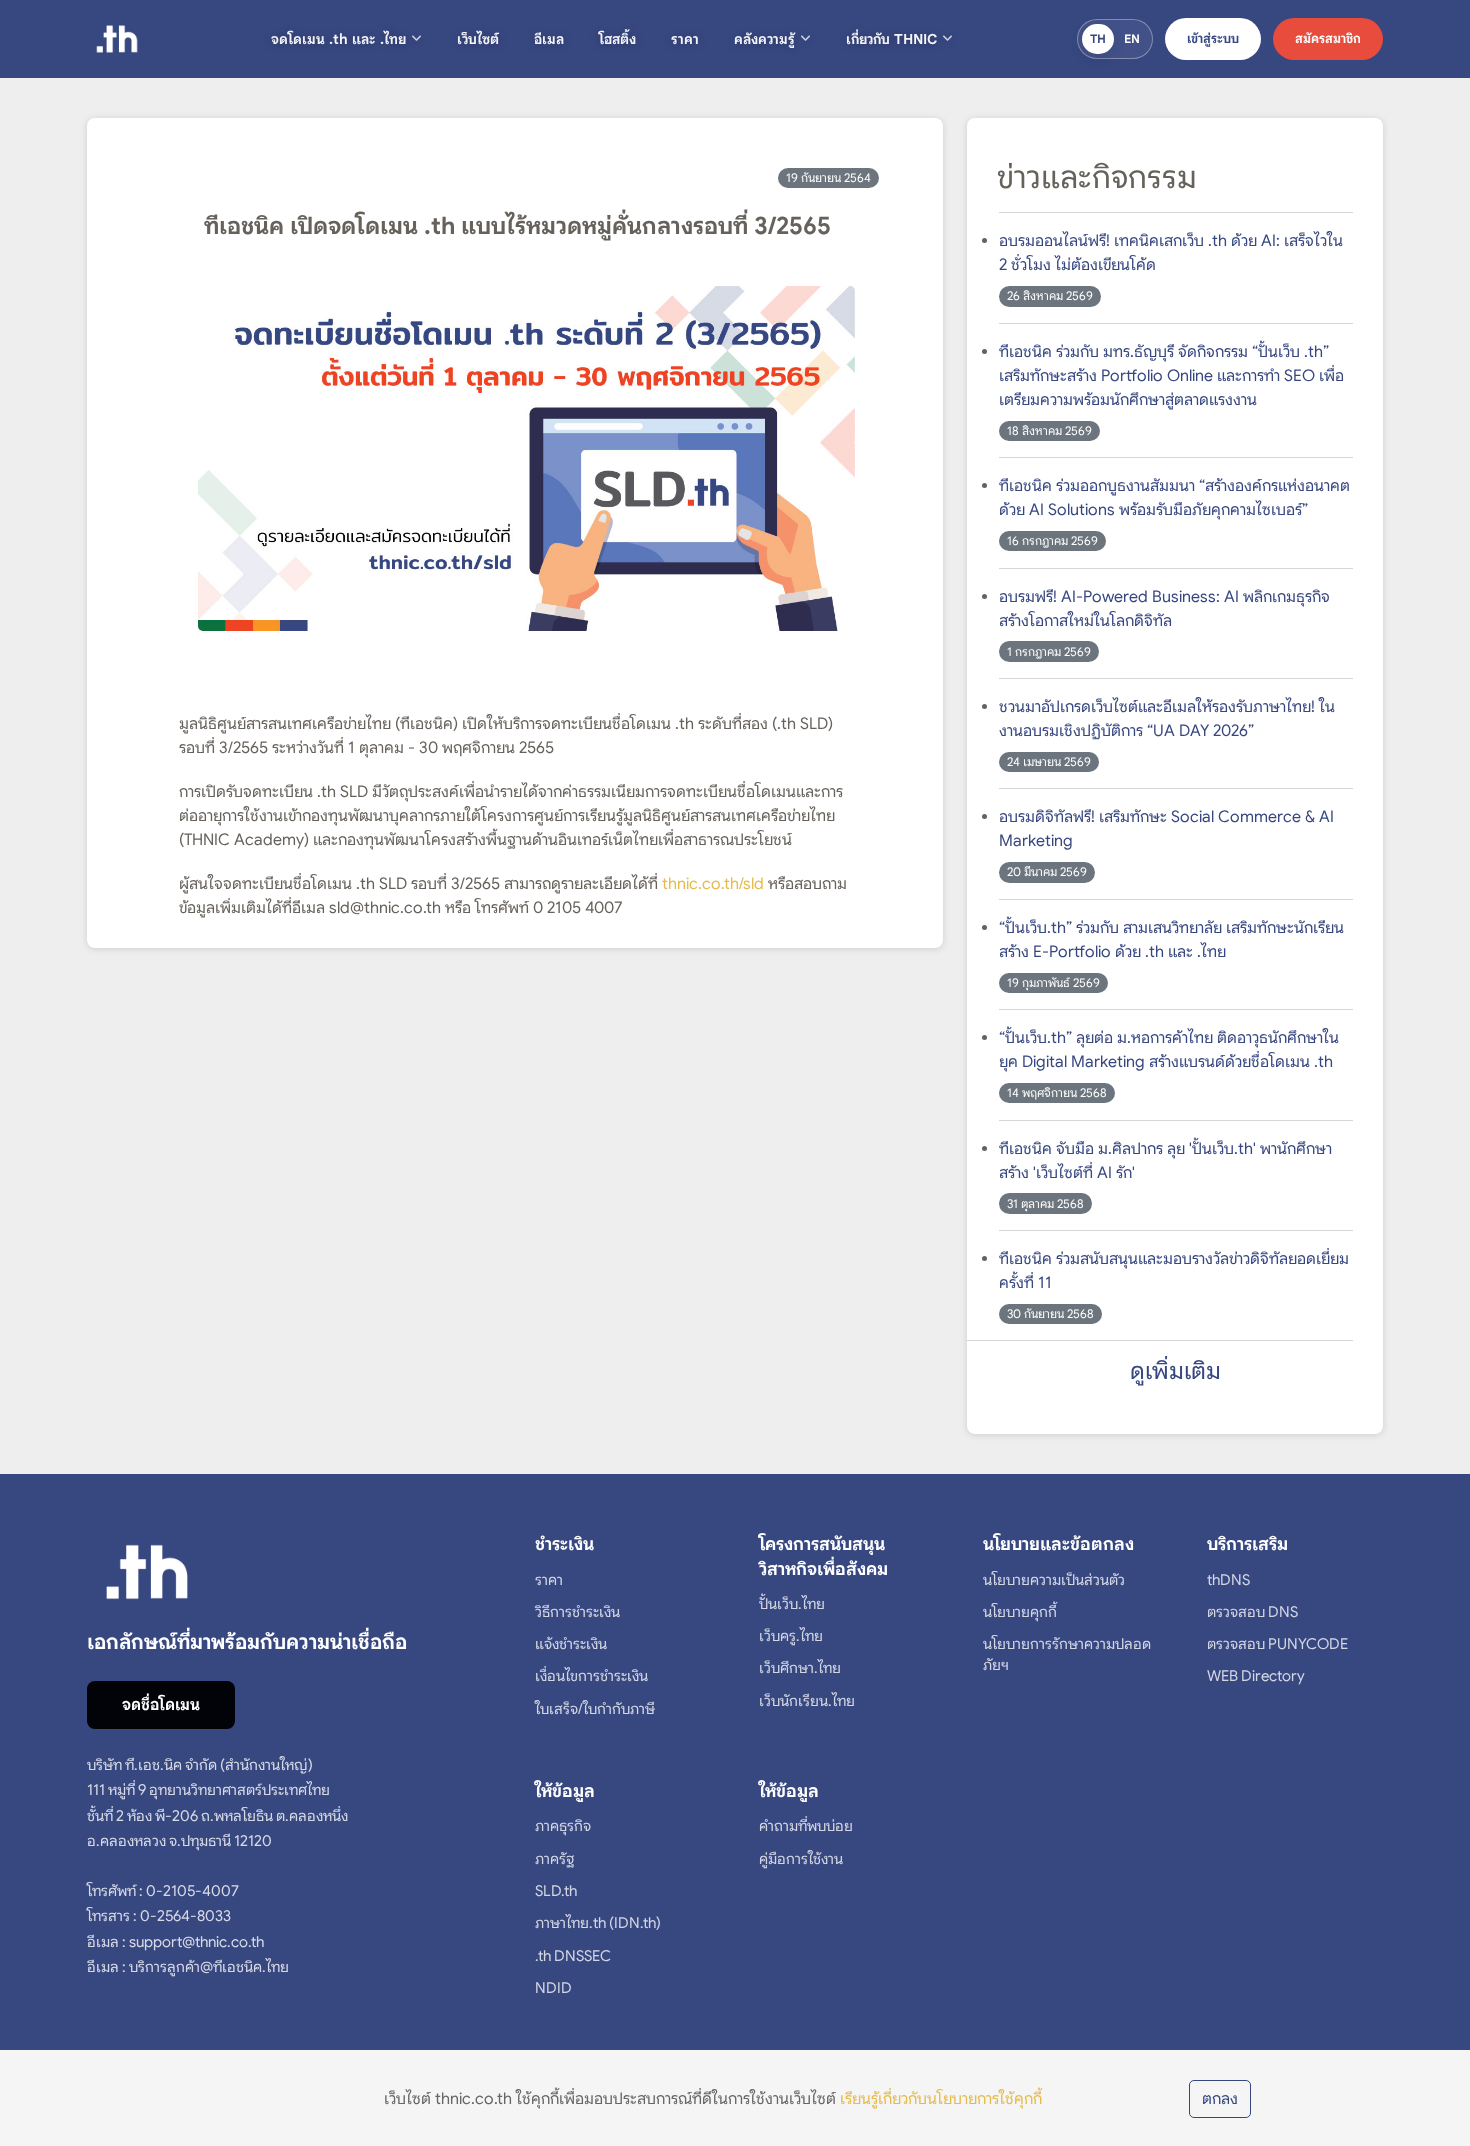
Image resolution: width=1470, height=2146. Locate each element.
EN (1132, 38)
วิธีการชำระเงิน (577, 1612)
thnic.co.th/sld (713, 884)
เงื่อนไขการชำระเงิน (591, 1676)
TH (1098, 38)
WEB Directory (1256, 1676)
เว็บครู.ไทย (791, 1636)
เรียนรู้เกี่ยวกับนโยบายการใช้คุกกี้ (941, 2099)
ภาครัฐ (554, 1859)
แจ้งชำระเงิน (571, 1644)
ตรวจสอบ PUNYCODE (1277, 1644)
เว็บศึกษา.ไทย (800, 1668)
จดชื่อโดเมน (161, 1705)
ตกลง (1220, 2099)
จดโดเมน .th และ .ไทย (338, 39)
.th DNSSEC (573, 1956)
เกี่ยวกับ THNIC (891, 39)
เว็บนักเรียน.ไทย (807, 1701)
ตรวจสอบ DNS (1252, 1612)
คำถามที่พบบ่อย (806, 1826)
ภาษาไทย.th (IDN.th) (598, 1923)
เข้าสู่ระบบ (1213, 38)
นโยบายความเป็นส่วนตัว (1054, 1580)
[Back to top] (1424, 2050)
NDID (553, 1988)
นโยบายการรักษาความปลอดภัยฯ (1067, 1654)
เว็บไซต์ (478, 39)
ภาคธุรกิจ (563, 1826)
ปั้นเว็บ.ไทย (792, 1604)
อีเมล (549, 39)
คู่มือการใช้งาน (801, 1859)
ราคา (685, 39)
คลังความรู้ (764, 39)
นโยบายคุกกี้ (1020, 1612)
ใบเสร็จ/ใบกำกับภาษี (595, 1709)
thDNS (1228, 1580)
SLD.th (556, 1891)
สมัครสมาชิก (1328, 38)
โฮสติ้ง (617, 39)
